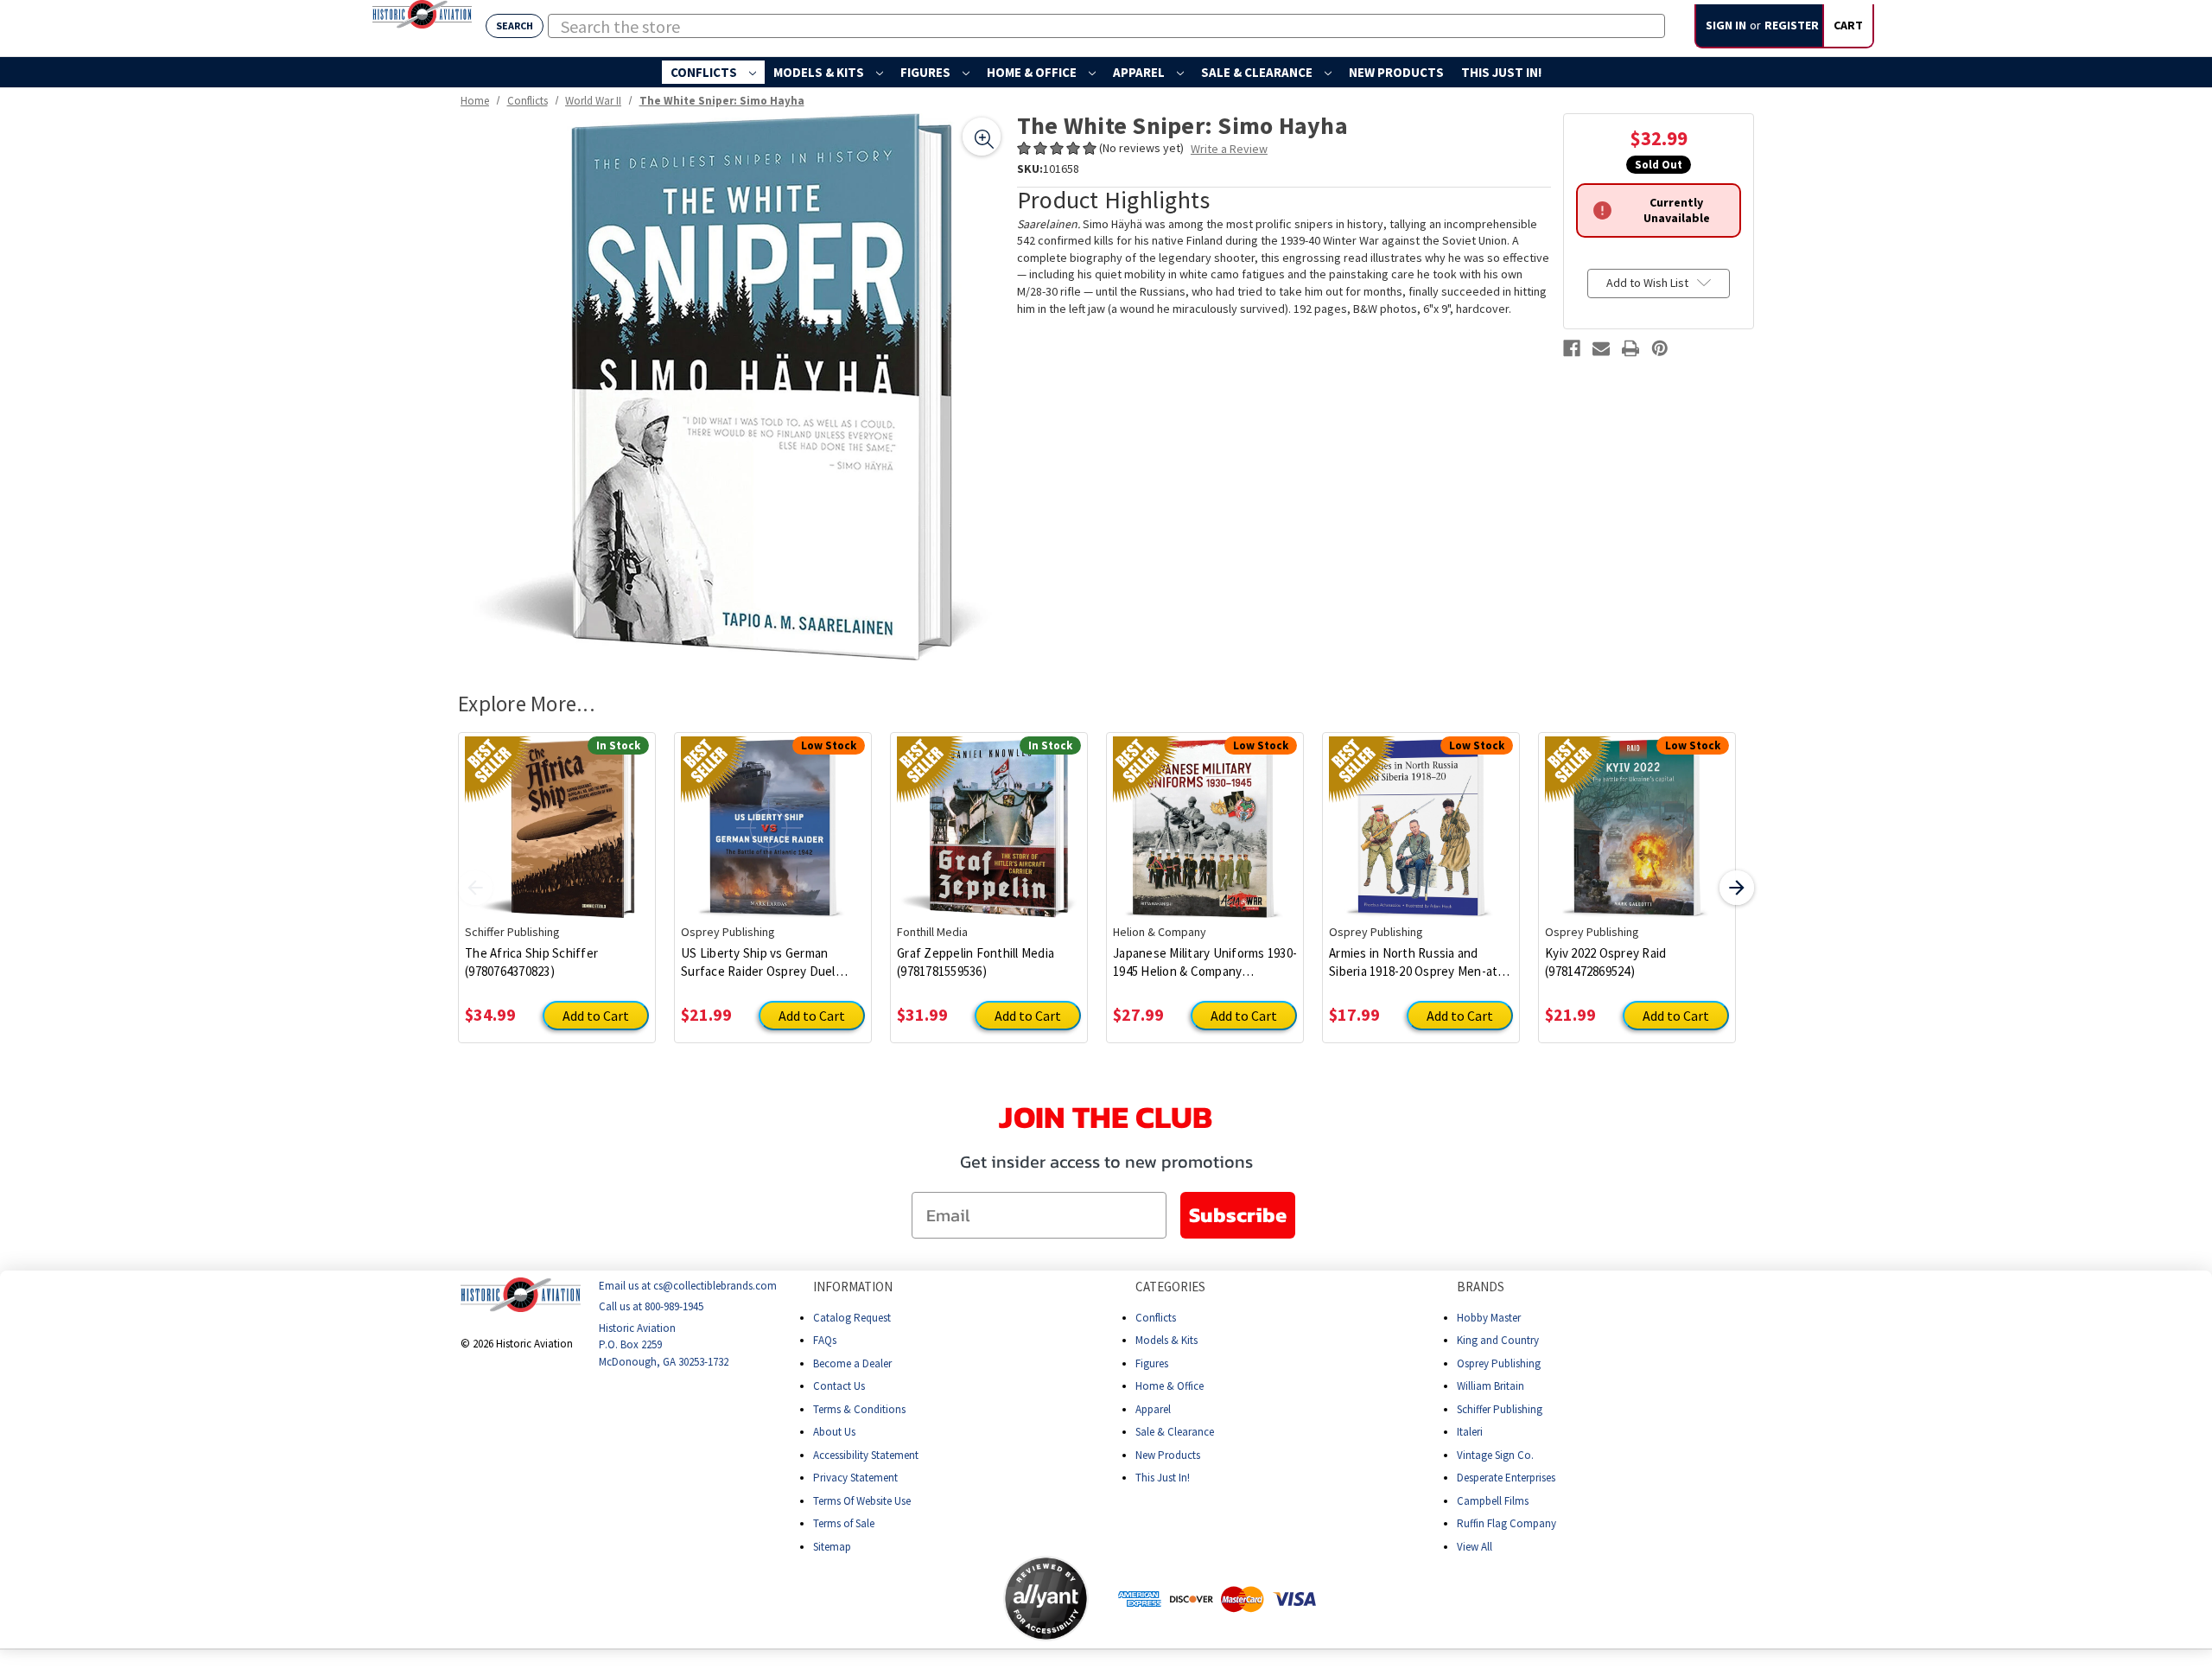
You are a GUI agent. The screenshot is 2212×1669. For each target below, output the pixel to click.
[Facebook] (1572, 348)
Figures (927, 72)
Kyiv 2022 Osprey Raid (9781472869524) (1605, 962)
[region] (731, 387)
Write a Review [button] (1229, 149)
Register (1792, 25)
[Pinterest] (1660, 348)
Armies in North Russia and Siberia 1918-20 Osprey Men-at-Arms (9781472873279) (1416, 962)
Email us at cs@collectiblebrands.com (688, 1286)
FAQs (825, 1340)
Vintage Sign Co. (1495, 1455)
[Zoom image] (982, 137)
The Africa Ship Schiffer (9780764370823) (531, 962)
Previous (475, 888)
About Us (834, 1432)
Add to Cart (596, 1016)
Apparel (1140, 72)
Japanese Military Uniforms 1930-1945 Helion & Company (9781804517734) (1205, 962)
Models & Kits (820, 72)
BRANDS (1481, 1287)
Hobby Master (1489, 1318)
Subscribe (1238, 1215)
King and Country (1498, 1340)
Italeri (1470, 1432)
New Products (1396, 72)
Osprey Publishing (1499, 1363)
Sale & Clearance (1258, 72)
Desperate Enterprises (1506, 1478)
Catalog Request (852, 1318)
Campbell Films (1493, 1501)
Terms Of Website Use (862, 1501)
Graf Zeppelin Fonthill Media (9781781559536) (976, 962)
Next (1737, 888)
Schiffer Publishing (1500, 1409)
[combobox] (1106, 26)
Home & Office (1033, 72)
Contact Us (839, 1386)
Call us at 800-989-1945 (651, 1306)
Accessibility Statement (866, 1455)
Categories (1170, 1287)
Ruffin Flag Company (1506, 1523)
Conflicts (705, 72)
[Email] (1601, 348)
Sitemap (832, 1547)
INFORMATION (853, 1287)
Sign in (1726, 25)
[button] (935, 1598)
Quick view (557, 815)
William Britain (1491, 1386)
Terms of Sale (844, 1523)
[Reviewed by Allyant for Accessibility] (1046, 1599)
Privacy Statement (855, 1478)
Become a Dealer (852, 1363)
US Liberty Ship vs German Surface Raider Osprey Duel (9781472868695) (758, 962)
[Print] (1630, 348)
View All (1475, 1547)
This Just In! (1501, 72)
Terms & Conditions (859, 1409)
